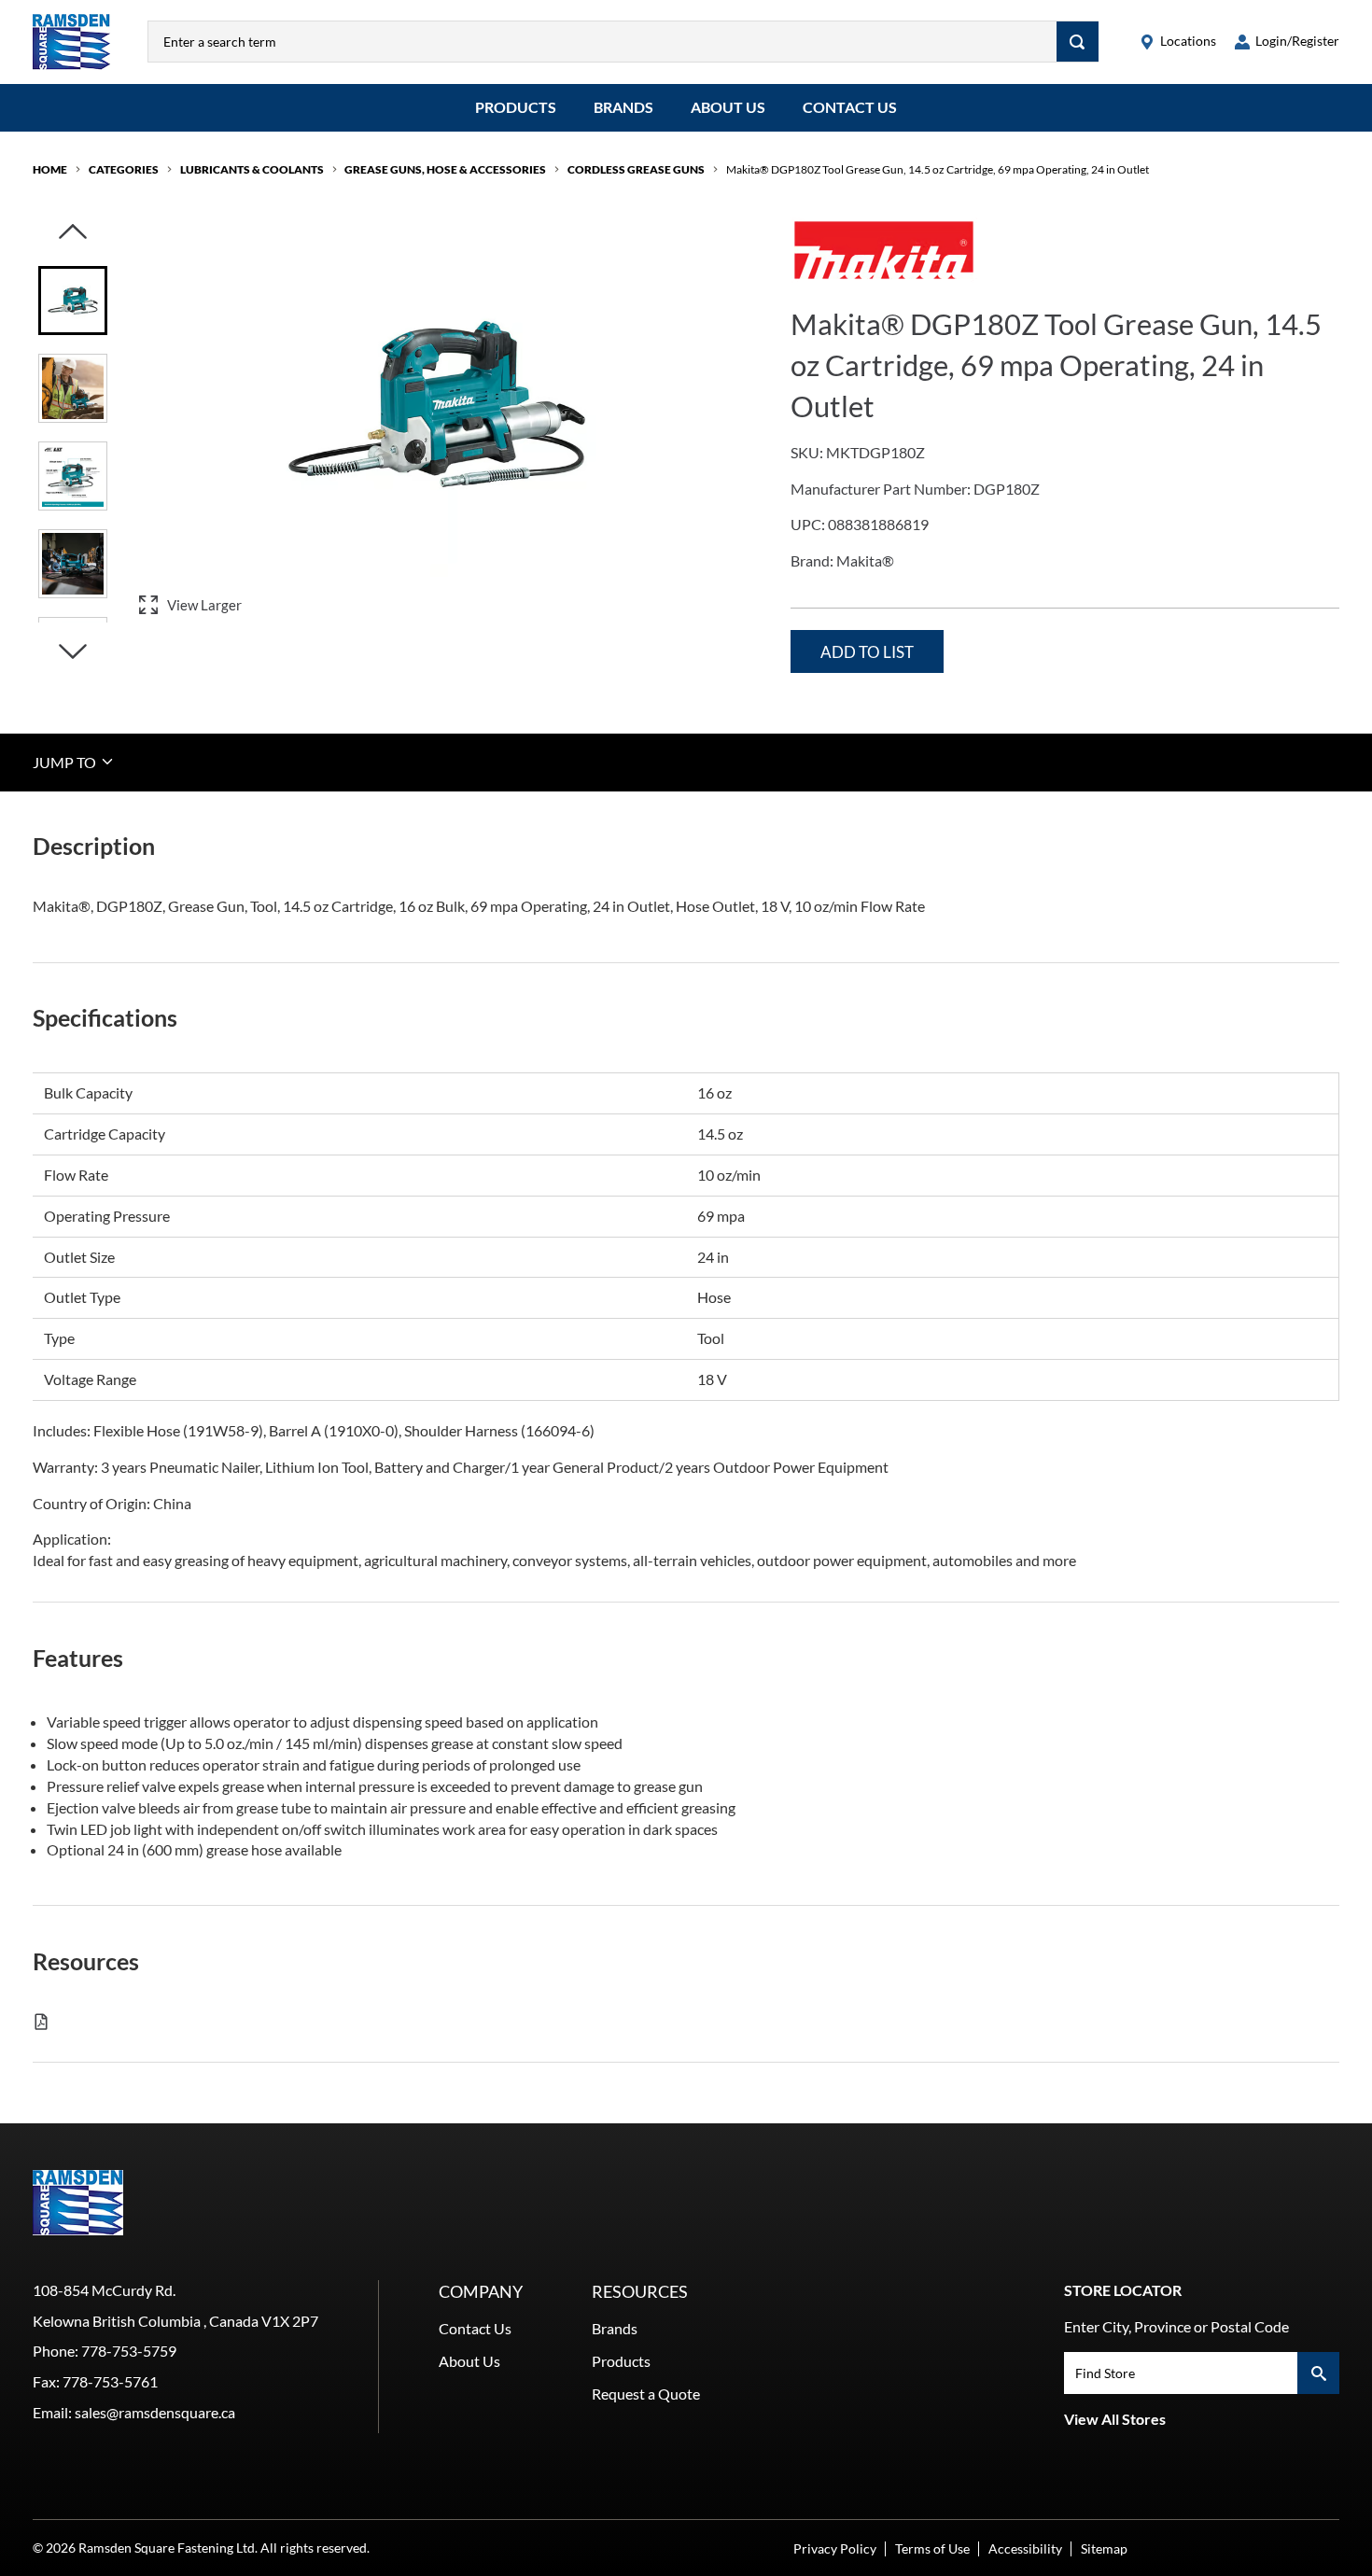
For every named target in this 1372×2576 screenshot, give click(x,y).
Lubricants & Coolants (252, 169)
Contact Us (850, 107)
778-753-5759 (129, 2351)
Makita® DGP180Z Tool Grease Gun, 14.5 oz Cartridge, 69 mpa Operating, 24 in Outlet (938, 169)
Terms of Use (932, 2548)
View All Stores (1115, 2419)
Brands (623, 107)
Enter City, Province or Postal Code (1176, 2326)
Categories (124, 169)
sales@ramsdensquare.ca (155, 2412)
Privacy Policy (835, 2548)
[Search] (1078, 42)
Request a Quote (646, 2394)
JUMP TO (66, 761)
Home (50, 169)
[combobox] (602, 42)
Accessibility (1025, 2548)
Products (516, 107)
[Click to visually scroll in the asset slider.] (73, 233)
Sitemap (1104, 2548)
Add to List (867, 652)
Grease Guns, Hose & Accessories (445, 169)
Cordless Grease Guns (636, 169)
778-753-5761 (110, 2381)
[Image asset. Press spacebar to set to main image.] (73, 301)
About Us (728, 107)
